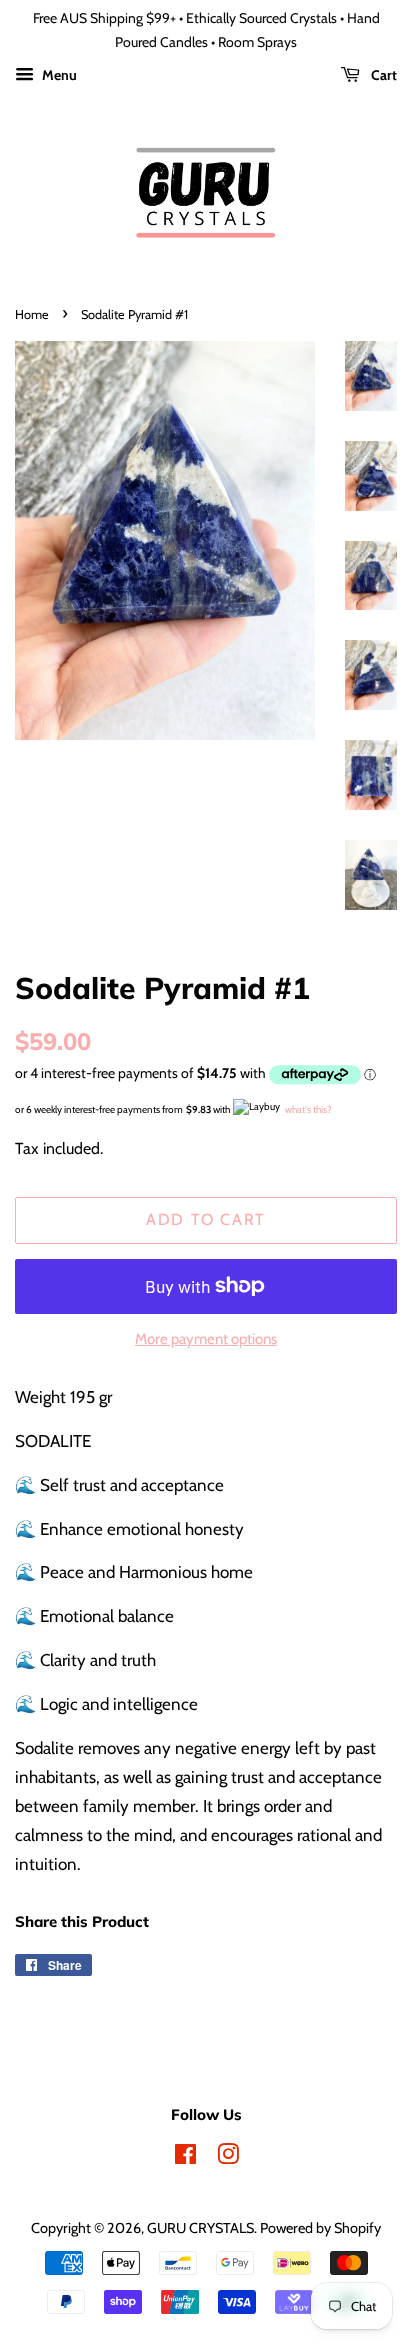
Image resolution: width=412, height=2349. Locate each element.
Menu (58, 75)
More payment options (206, 1339)
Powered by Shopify (320, 2228)
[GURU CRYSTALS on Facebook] (185, 2158)
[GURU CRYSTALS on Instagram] (228, 2158)
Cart (382, 75)
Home (32, 314)
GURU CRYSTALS (200, 2228)
